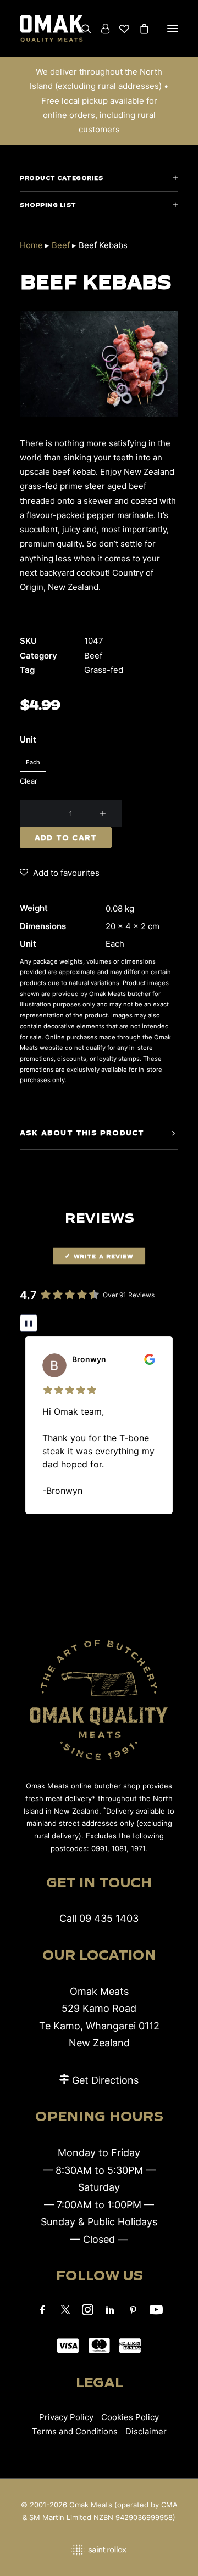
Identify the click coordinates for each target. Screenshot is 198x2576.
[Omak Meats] (52, 29)
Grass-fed (104, 670)
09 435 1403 (109, 1918)
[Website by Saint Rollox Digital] (99, 2550)
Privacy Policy (66, 2417)
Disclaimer (146, 2431)
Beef (61, 245)
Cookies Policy (130, 2417)
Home (31, 245)
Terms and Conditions (75, 2431)
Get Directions (105, 2080)
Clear (29, 781)
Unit (28, 739)
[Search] (81, 29)
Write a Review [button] (104, 1256)
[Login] (100, 29)
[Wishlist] (119, 29)
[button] (173, 29)
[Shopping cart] (139, 29)
